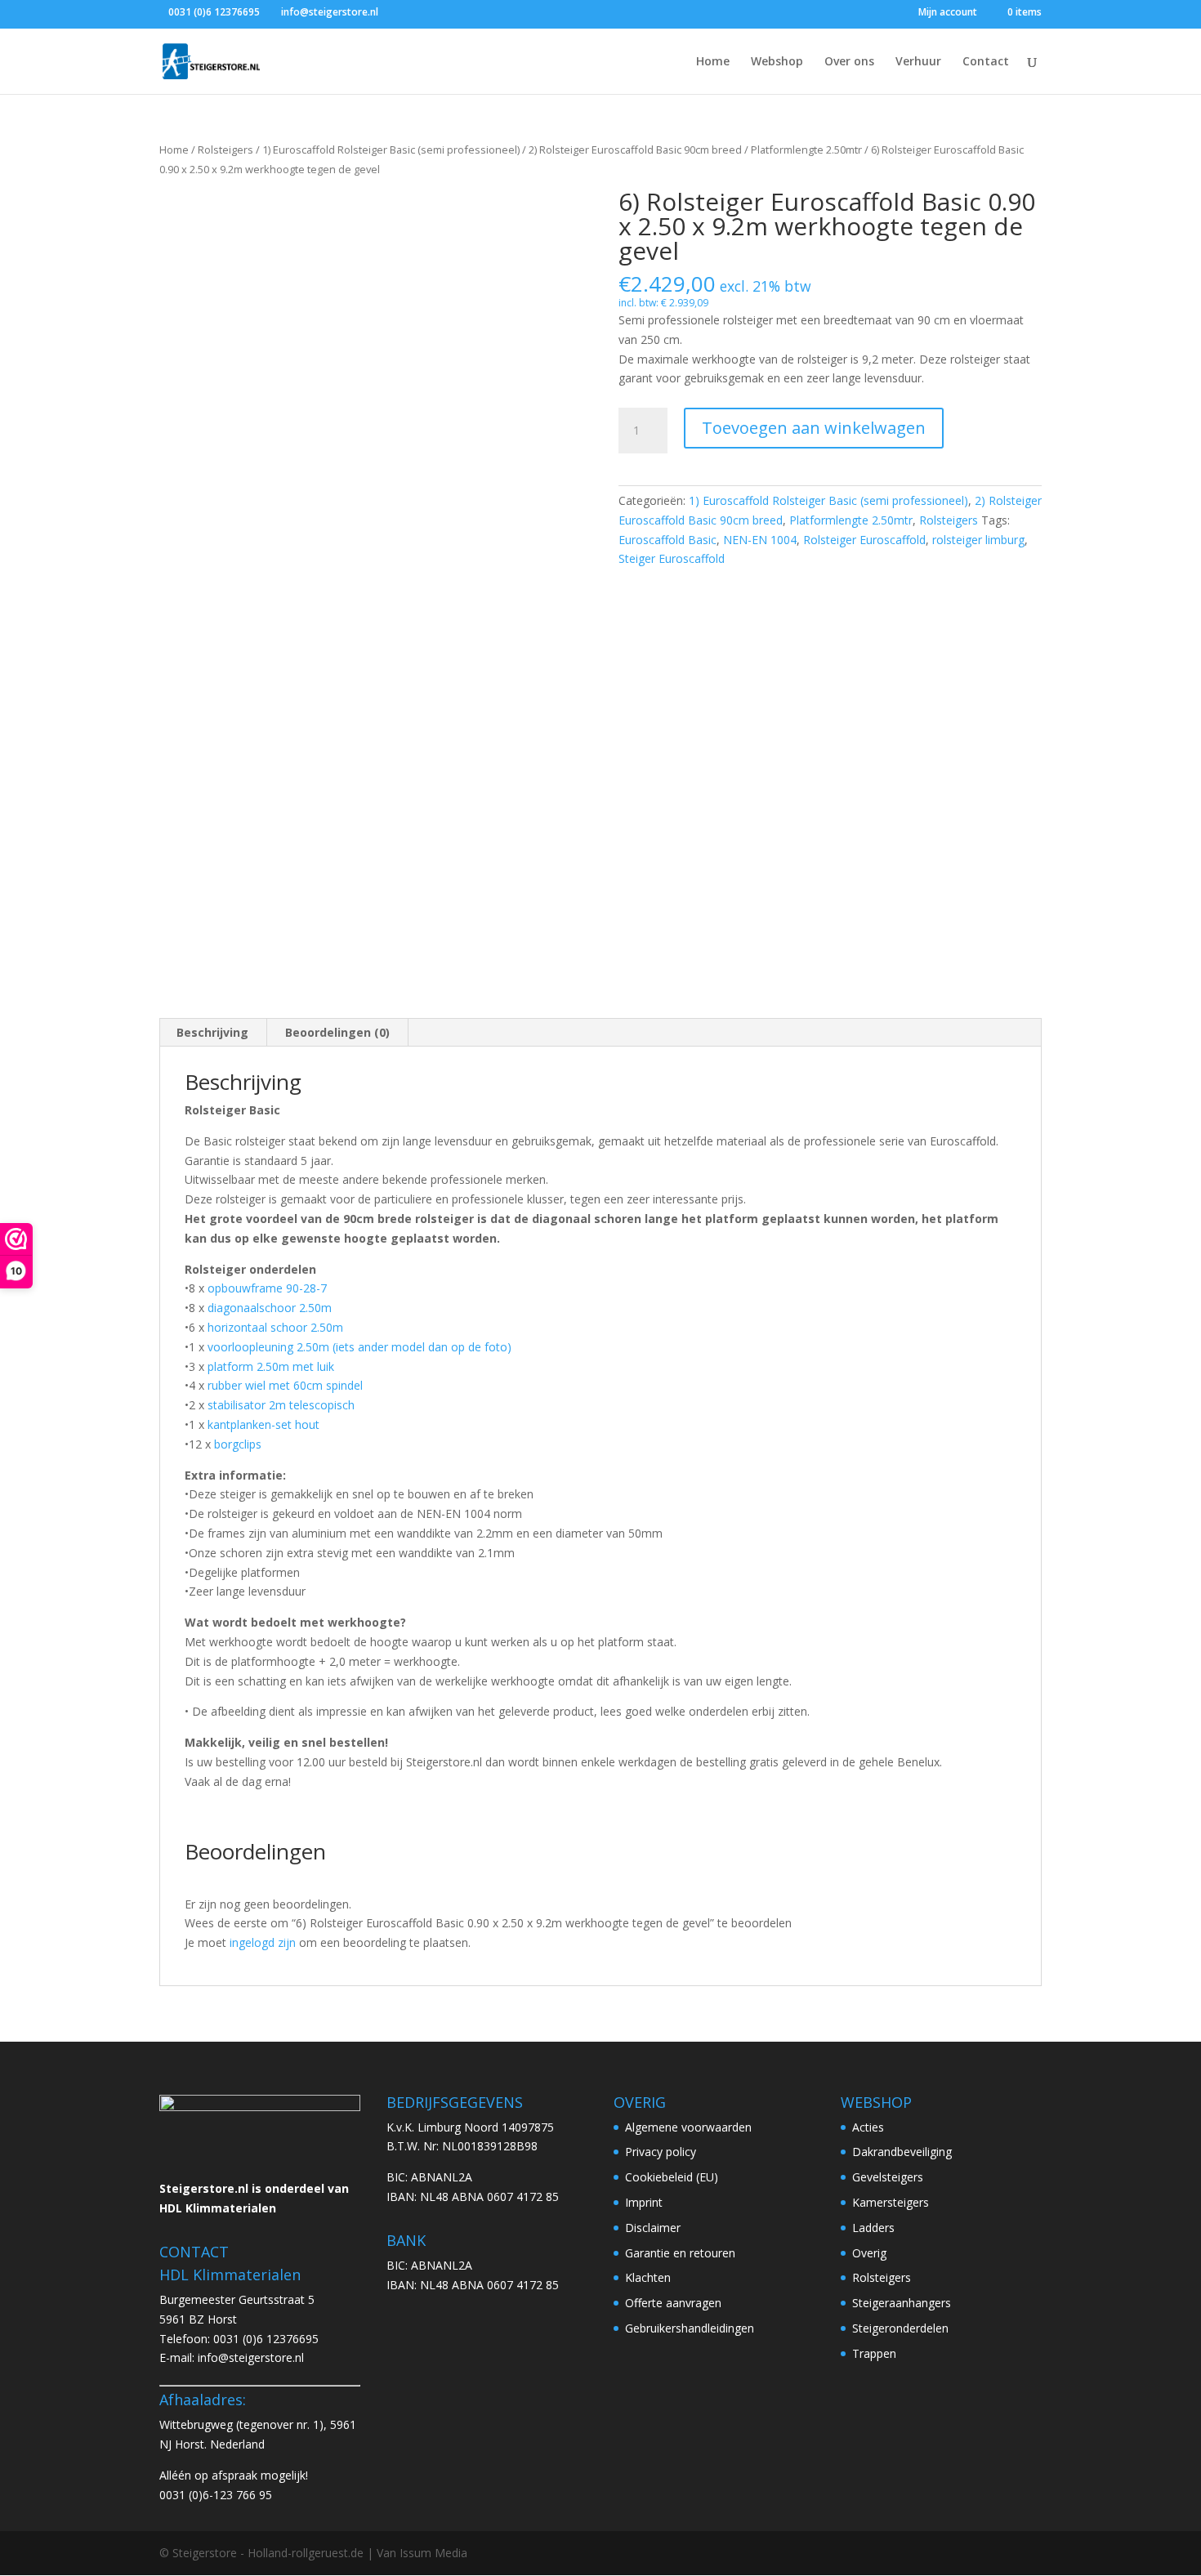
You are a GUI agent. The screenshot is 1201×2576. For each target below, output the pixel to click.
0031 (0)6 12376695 (266, 2339)
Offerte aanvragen (673, 2303)
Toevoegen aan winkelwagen (814, 428)
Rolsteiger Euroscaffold (864, 540)
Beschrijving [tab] (212, 1032)
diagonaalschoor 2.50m (270, 1308)
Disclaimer (653, 2228)
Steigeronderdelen (900, 2328)
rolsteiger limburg (978, 540)
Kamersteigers (891, 2202)
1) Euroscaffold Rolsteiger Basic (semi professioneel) (391, 150)
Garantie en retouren (680, 2253)
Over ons (849, 62)
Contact (986, 62)
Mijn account (948, 13)
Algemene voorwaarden (688, 2127)
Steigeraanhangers (902, 2303)
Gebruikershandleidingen (690, 2328)
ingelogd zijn (263, 1942)
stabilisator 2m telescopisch (281, 1405)
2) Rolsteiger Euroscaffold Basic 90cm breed (635, 150)
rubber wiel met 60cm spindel (285, 1385)
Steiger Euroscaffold (672, 558)
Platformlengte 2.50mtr (806, 150)
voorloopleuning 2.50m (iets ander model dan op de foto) (359, 1347)
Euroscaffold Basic (667, 540)
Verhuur (918, 62)
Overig (869, 2253)
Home (713, 62)
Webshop (777, 62)
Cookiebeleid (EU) (672, 2177)
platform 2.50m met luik (271, 1366)
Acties (868, 2127)
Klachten (648, 2277)
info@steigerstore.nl (251, 2357)
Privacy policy (661, 2152)
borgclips (238, 1444)
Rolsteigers (225, 150)
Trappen (874, 2353)
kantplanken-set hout (262, 1424)
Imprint (644, 2202)
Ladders (873, 2228)
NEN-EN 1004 (760, 540)
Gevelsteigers (888, 2177)
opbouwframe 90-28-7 (267, 1288)
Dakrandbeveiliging (902, 2152)
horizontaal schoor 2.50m (275, 1327)
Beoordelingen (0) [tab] (337, 1032)
